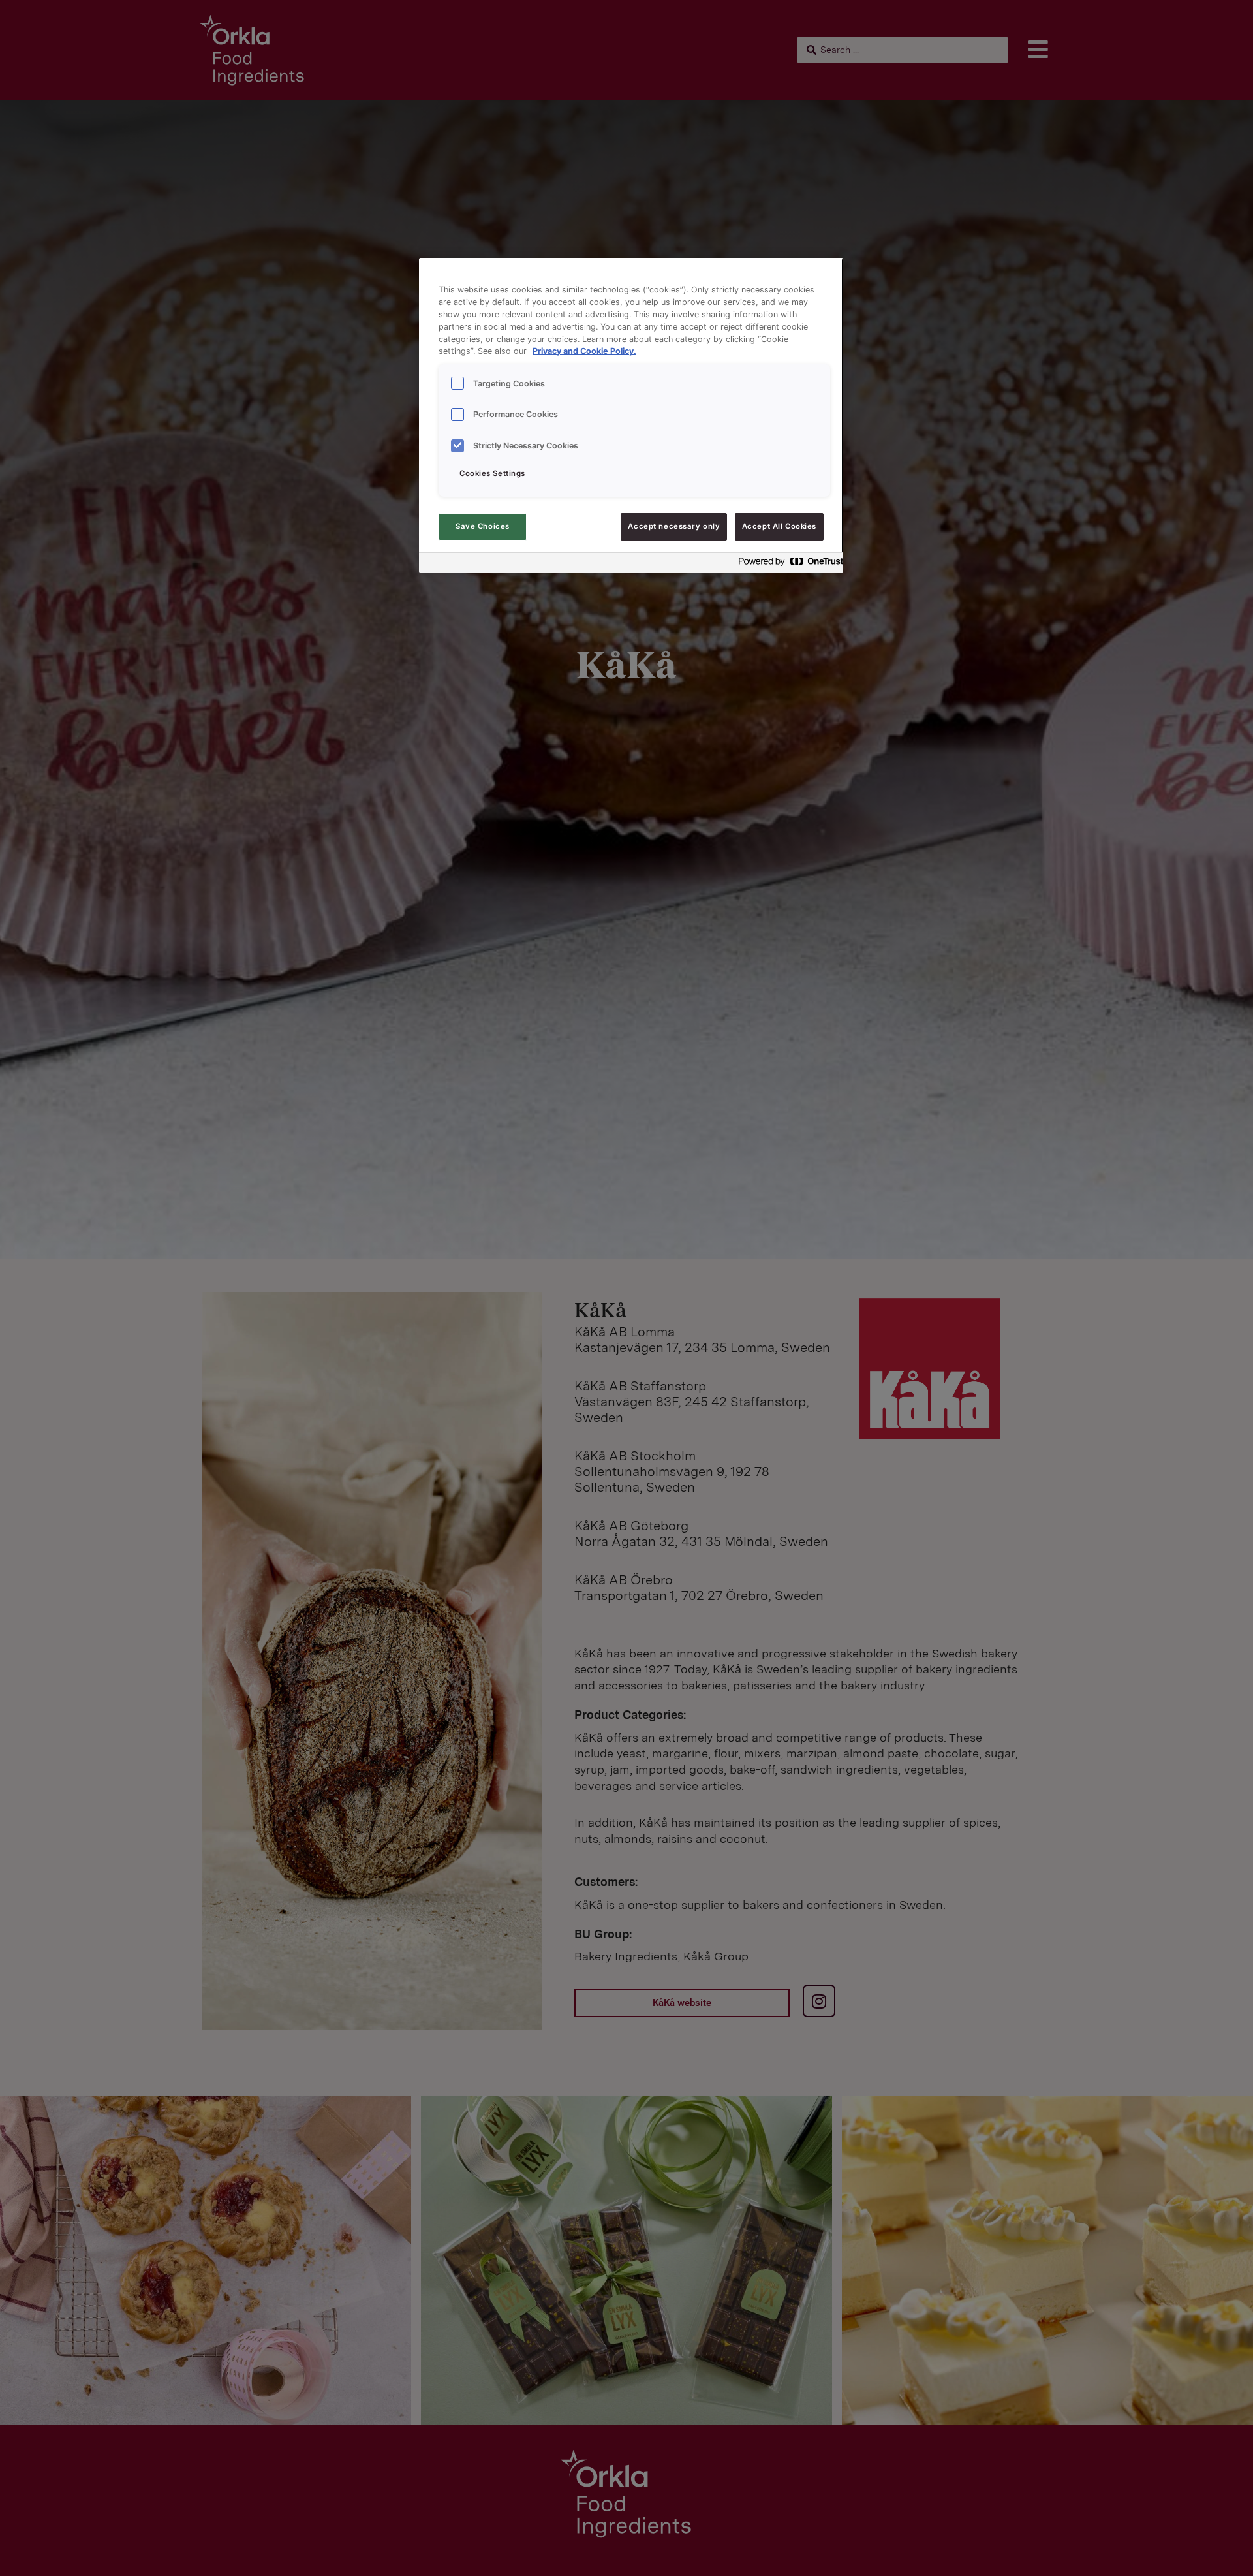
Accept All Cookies (779, 526)
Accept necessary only (674, 526)
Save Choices (483, 526)
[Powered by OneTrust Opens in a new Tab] (787, 564)
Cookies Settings (492, 473)
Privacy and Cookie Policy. (584, 351)
